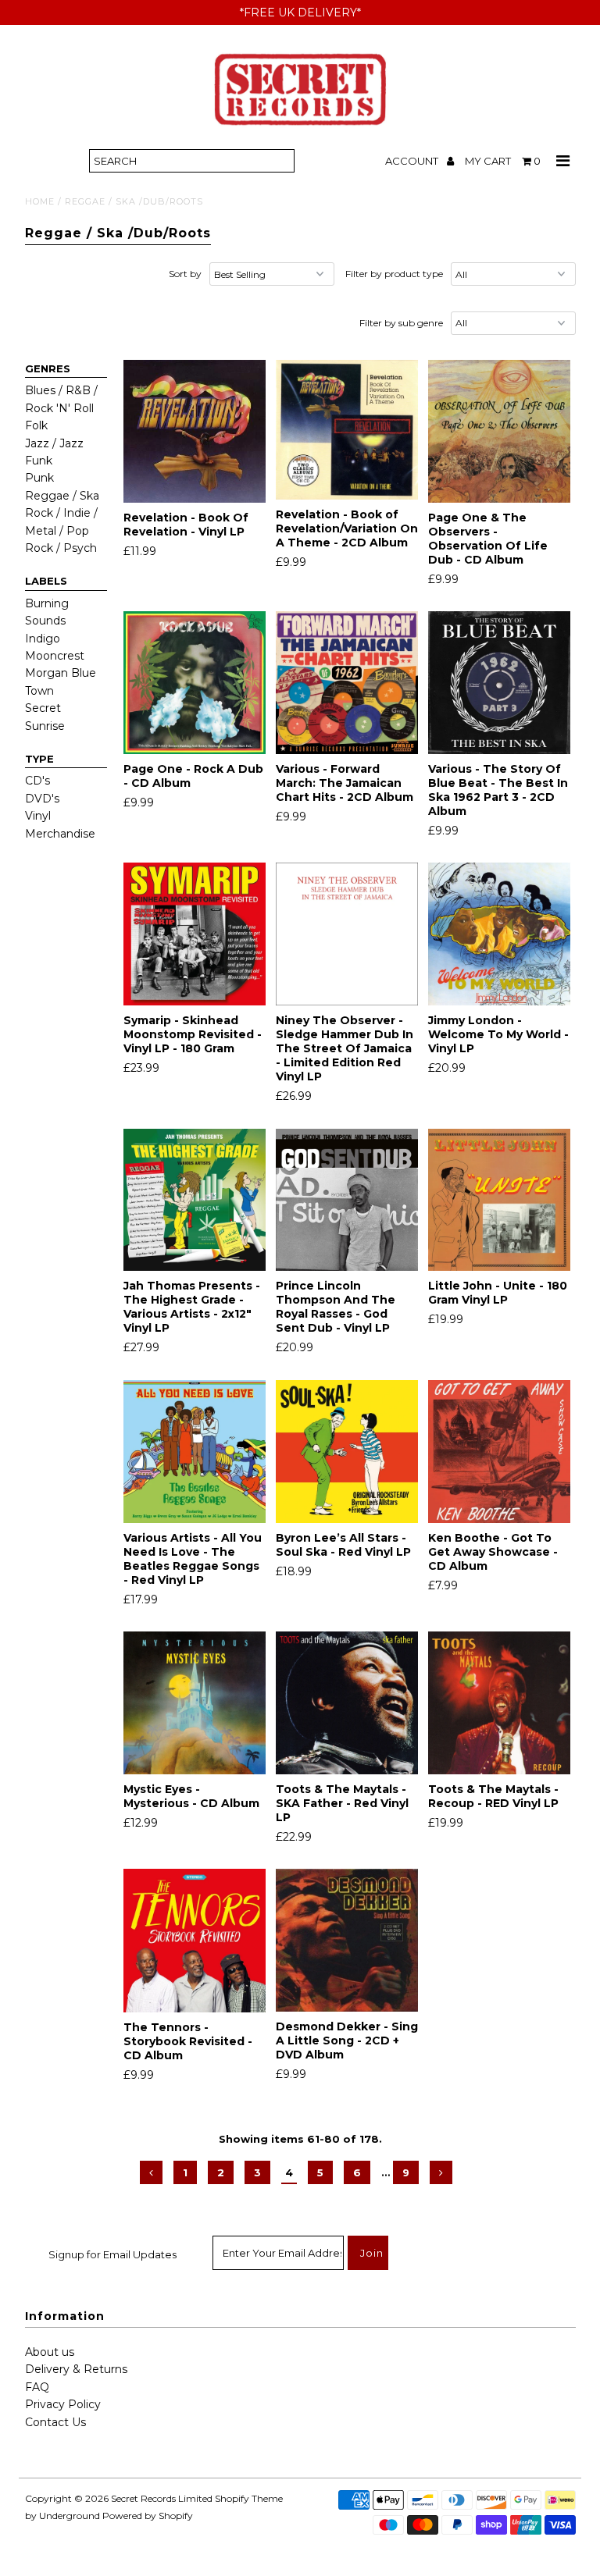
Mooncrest (55, 656)
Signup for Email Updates (112, 2254)
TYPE (39, 759)
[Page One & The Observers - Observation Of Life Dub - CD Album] (500, 431)
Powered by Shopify (148, 2516)
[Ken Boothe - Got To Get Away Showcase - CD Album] (500, 1452)
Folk (36, 425)
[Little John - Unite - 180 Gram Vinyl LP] (500, 1200)
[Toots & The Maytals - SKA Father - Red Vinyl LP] (347, 1703)
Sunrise (45, 726)
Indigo (43, 639)
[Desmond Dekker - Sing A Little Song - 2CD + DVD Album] (347, 1940)
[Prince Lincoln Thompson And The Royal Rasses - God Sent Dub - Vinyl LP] (347, 1200)
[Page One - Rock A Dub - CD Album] (195, 683)
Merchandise (60, 834)
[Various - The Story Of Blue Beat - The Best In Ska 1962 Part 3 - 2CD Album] (500, 683)
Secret (43, 708)
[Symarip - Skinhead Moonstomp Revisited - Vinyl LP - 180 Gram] (195, 934)
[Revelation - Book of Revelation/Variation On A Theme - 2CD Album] (347, 430)
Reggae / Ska (62, 496)
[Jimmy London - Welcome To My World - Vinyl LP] (500, 934)
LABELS (46, 581)
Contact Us (55, 2422)
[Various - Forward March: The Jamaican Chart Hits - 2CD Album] (347, 683)
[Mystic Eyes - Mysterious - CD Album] (195, 1703)
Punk (39, 478)
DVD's (42, 799)
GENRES (48, 368)
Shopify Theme (249, 2498)
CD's (37, 781)
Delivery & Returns (76, 2369)
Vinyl (38, 816)
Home (40, 201)
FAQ (37, 2387)
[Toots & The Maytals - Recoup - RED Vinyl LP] (500, 1703)
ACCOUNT (413, 161)
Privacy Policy (63, 2404)
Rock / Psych (61, 548)
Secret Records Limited (162, 2498)
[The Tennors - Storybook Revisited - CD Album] (195, 1941)
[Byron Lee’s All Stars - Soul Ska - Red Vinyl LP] (347, 1452)
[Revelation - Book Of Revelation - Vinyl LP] (195, 431)
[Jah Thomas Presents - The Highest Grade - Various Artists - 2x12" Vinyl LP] (195, 1200)
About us (50, 2352)
